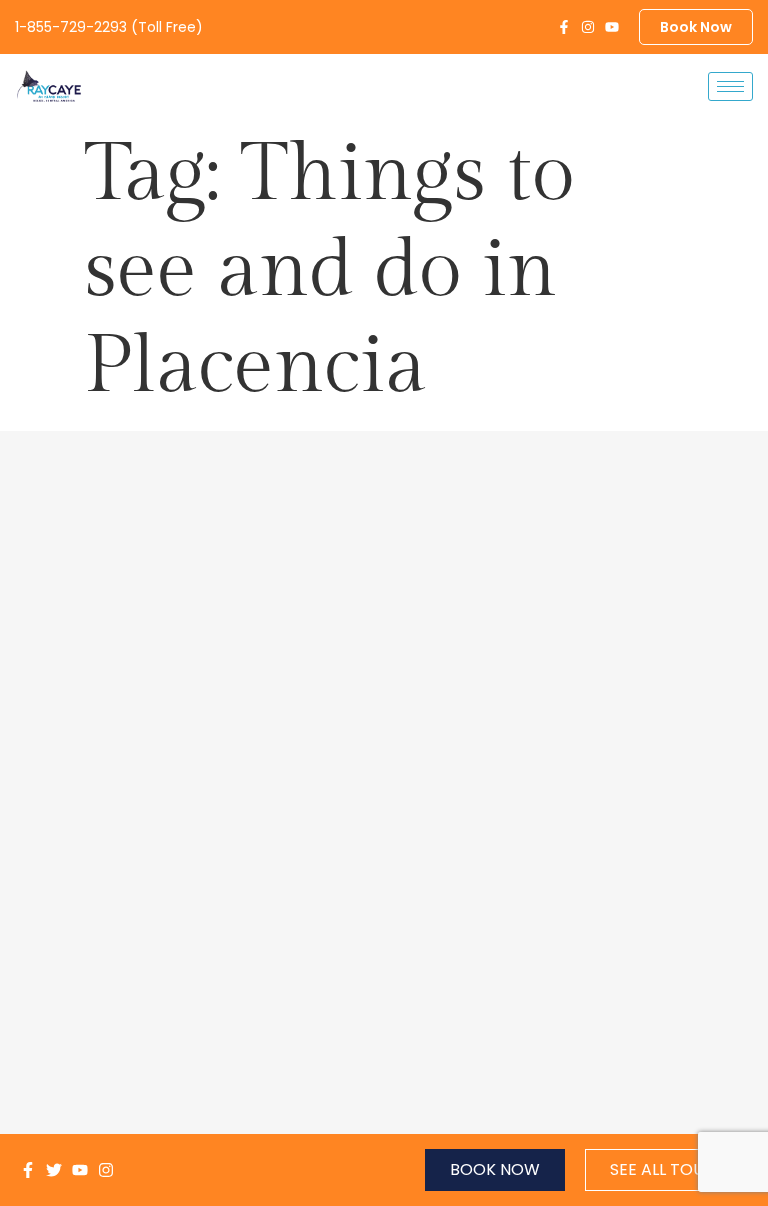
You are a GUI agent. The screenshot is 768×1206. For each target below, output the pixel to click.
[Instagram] (588, 27)
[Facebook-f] (564, 27)
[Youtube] (612, 27)
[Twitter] (54, 1170)
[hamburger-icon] (730, 86)
